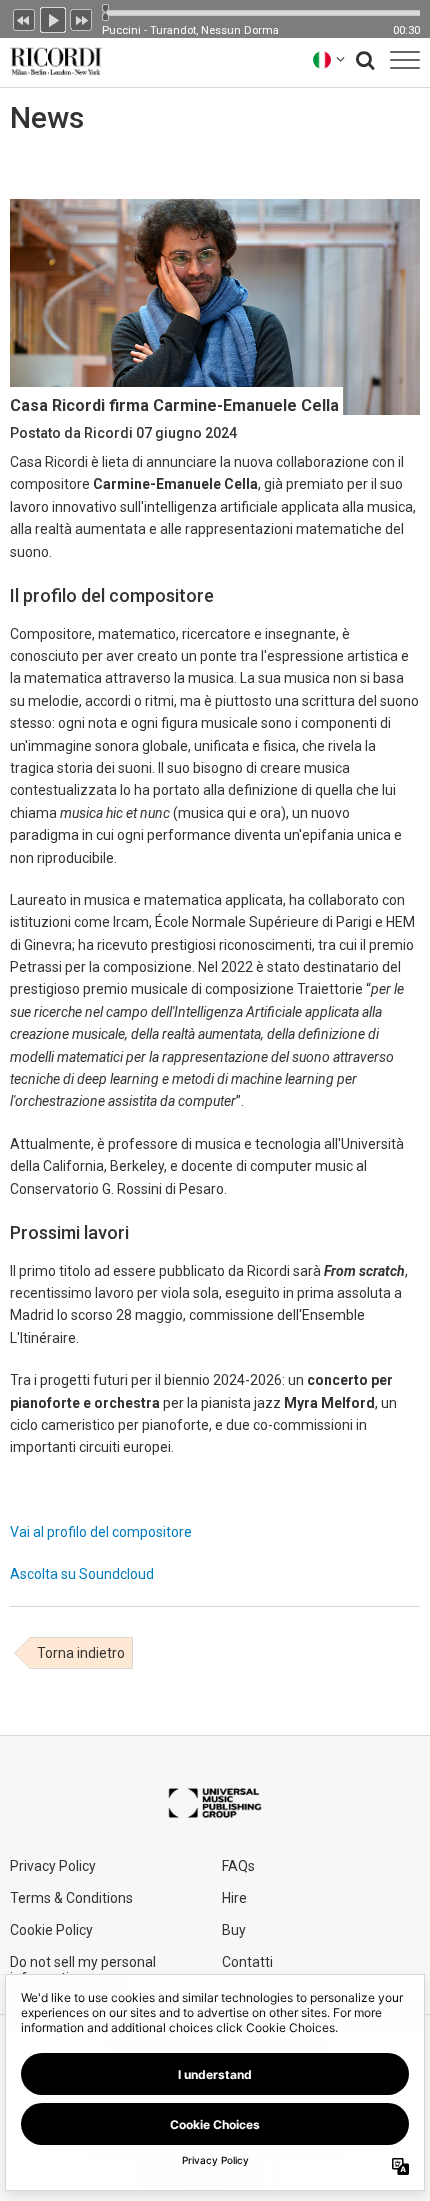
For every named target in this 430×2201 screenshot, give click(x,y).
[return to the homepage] (52, 59)
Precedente (24, 18)
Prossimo (82, 18)
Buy (234, 1930)
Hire (234, 1898)
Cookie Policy (51, 1930)
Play (53, 18)
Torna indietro (81, 1653)
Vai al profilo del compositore (101, 1532)
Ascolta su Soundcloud (82, 1574)
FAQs (238, 1866)
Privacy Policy (53, 1866)
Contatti (247, 1962)
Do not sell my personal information (83, 1970)
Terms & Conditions (71, 1898)
